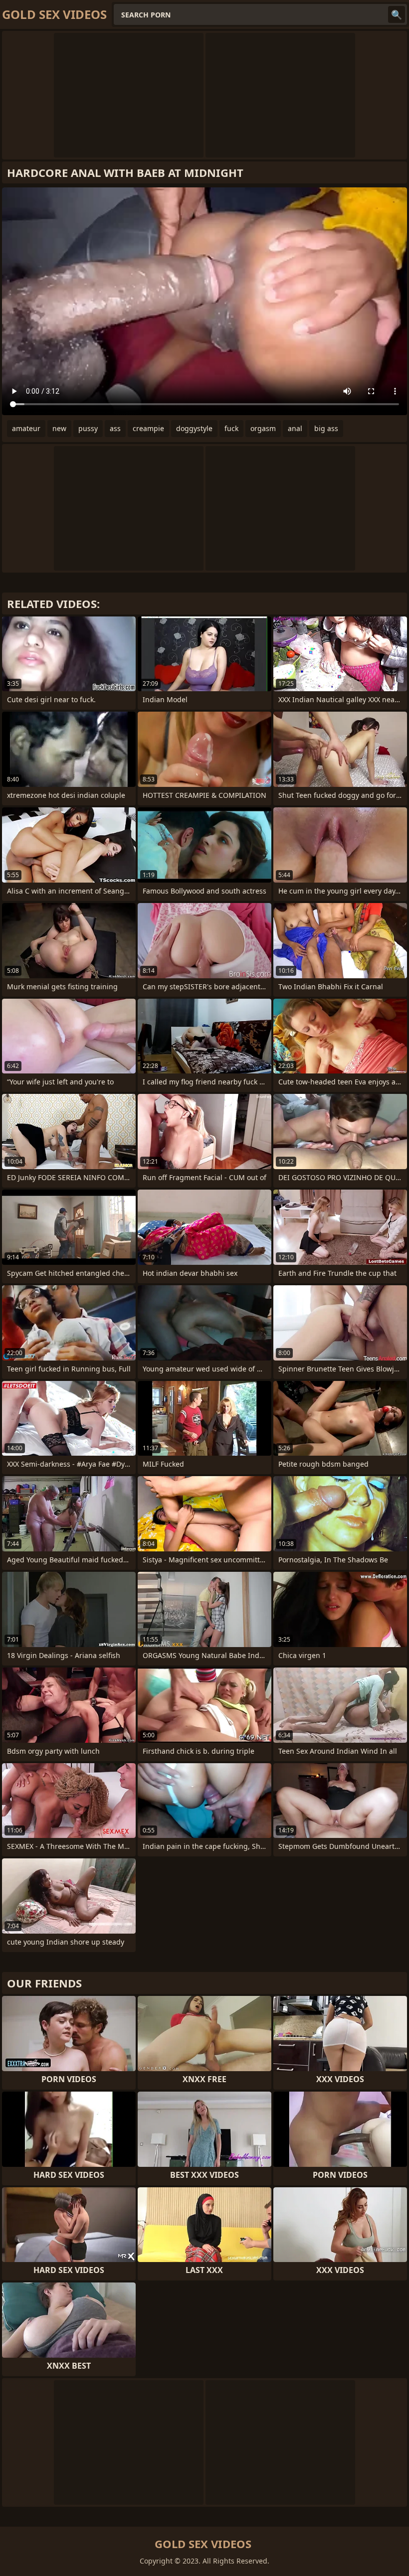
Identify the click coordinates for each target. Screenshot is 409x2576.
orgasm (263, 428)
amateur (26, 428)
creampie (148, 428)
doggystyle (194, 428)
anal (295, 428)
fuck (231, 428)
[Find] (397, 14)
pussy (88, 428)
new (59, 428)
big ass (326, 428)
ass (115, 428)
